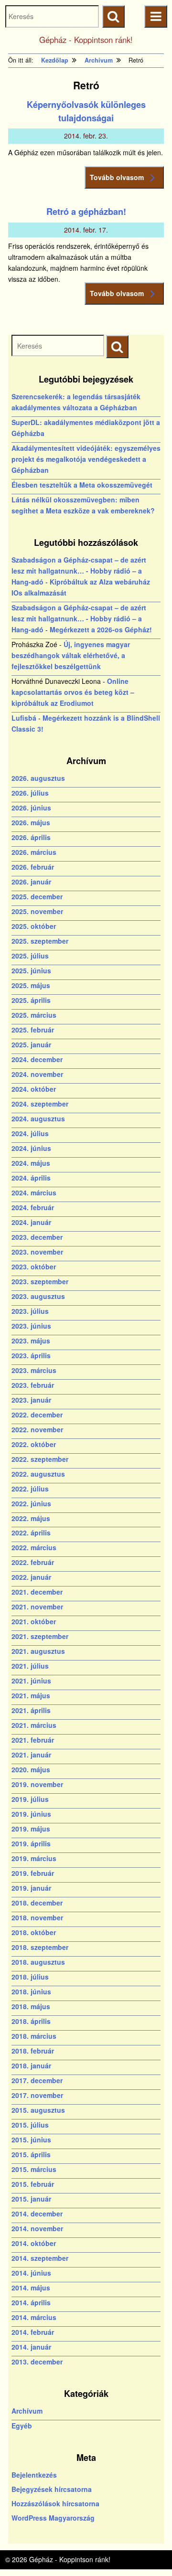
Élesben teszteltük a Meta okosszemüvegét (82, 485)
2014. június (31, 2273)
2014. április (31, 2302)
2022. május (31, 1518)
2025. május (31, 985)
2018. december (37, 1903)
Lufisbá (24, 718)
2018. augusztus (38, 1962)
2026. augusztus (38, 778)
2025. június (31, 970)
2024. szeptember (40, 1104)
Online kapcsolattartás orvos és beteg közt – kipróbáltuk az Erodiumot (73, 692)
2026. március (34, 852)
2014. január (31, 2347)
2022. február (33, 1562)
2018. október (34, 1932)
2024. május (31, 1163)
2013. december (37, 2362)
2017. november (37, 2095)
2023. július (30, 1311)
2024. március (34, 1192)
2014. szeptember (40, 2258)
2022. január (31, 1577)
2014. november (37, 2228)
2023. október (34, 1267)
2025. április (31, 1000)
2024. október (34, 1089)
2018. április (31, 2021)
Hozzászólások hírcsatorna (55, 2503)
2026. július (30, 793)
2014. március (34, 2317)
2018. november (37, 1917)
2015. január (31, 2199)
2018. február (33, 2051)
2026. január (31, 882)
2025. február (33, 1030)
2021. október (34, 1621)
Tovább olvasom (117, 177)
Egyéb (22, 2426)
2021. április (31, 1710)
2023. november (37, 1252)
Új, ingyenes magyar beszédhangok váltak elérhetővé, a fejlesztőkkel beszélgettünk (71, 655)
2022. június (31, 1503)
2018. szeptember (40, 1947)
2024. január (31, 1222)
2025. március (34, 1015)
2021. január (31, 1755)
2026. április (31, 837)
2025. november (37, 911)
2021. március (34, 1725)
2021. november (37, 1607)
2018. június (31, 1991)
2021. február (33, 1740)
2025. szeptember (40, 941)
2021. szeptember (40, 1636)
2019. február (33, 1873)
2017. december (37, 2080)
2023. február (33, 1385)
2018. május (31, 2006)
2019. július (30, 1799)
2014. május (31, 2288)
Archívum (27, 2411)
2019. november (37, 1784)
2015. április (31, 2154)
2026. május (31, 822)
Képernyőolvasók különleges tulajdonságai (86, 111)
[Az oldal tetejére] (147, 2551)
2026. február (33, 867)
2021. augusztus (38, 1651)
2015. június (31, 2140)
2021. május (31, 1695)
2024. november (37, 1074)
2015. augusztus (38, 2110)
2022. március (34, 1547)
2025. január (31, 1044)
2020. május (31, 1769)
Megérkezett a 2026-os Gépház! (101, 629)
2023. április (31, 1355)
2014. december (37, 2214)
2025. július (30, 956)
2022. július (30, 1489)
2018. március (34, 2036)
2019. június (31, 1814)
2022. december (37, 1415)
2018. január (31, 2065)
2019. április (31, 1843)
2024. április (31, 1178)
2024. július (30, 1133)
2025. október (34, 926)
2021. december (37, 1592)
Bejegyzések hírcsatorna (52, 2489)
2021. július (30, 1666)
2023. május (31, 1341)
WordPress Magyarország (53, 2518)
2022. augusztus (38, 1474)
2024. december (37, 1059)
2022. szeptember (40, 1459)
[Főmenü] (156, 16)
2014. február (33, 2332)
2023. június (31, 1326)
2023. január (31, 1400)
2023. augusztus (38, 1296)
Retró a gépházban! (86, 212)
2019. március (34, 1858)
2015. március (34, 2169)
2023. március (34, 1370)
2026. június (31, 808)
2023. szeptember (40, 1281)
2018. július (30, 1977)
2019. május (31, 1829)
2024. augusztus (38, 1118)
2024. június (31, 1148)
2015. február (33, 2184)
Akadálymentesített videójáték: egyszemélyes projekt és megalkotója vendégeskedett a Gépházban (86, 459)
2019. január (31, 1888)
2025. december (37, 896)
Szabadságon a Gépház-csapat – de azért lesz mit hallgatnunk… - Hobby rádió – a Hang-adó (79, 571)
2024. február (33, 1207)
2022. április (31, 1533)
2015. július (30, 2125)
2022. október (34, 1444)
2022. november (37, 1429)
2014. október (34, 2243)
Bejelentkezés (34, 2475)
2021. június (31, 1681)
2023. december (37, 1237)
